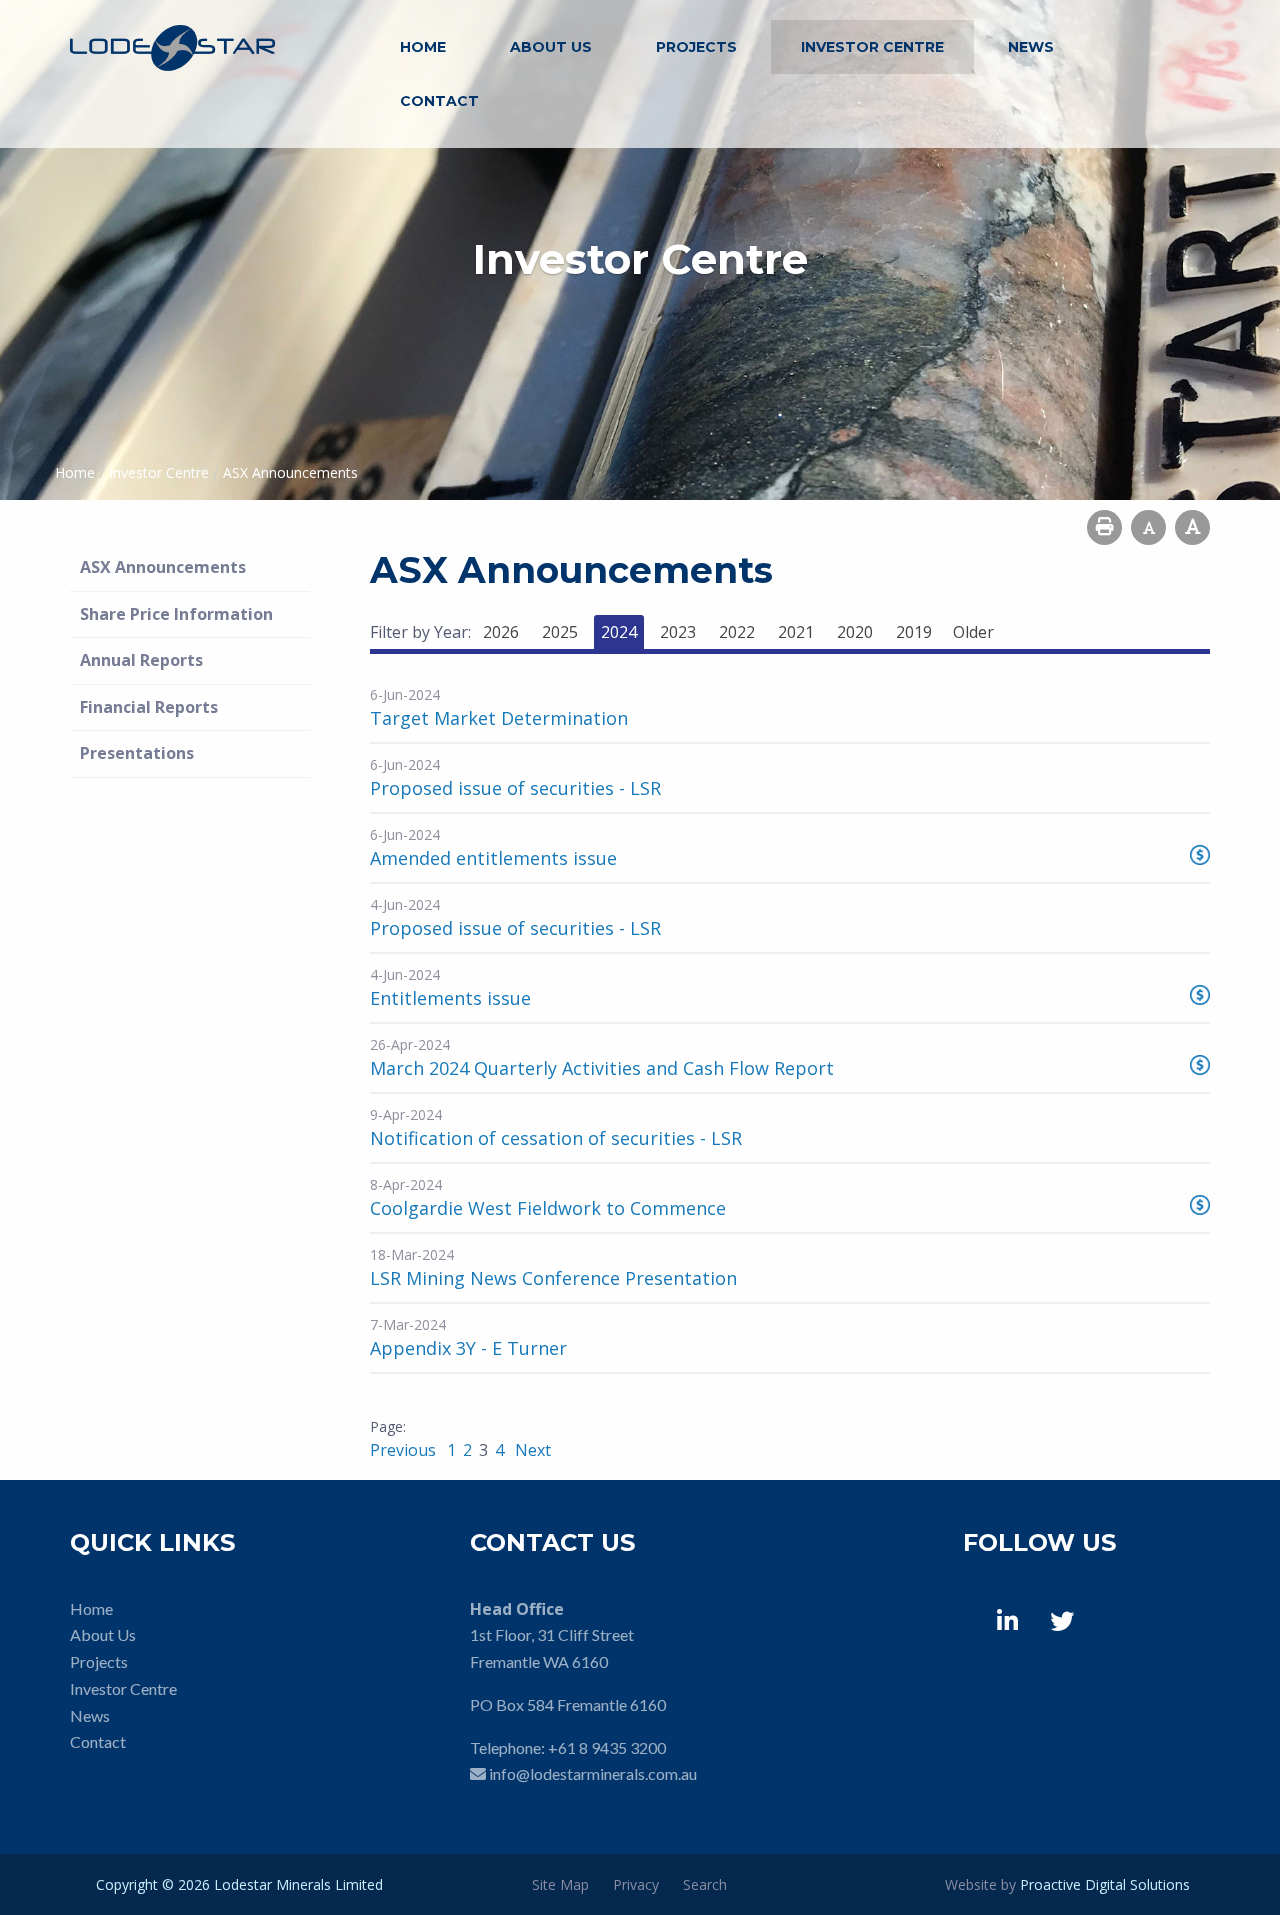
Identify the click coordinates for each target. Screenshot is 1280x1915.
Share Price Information (176, 614)
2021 (796, 632)
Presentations (137, 753)
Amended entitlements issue (493, 858)
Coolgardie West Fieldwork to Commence (548, 1208)
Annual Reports (141, 660)
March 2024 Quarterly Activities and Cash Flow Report (602, 1068)
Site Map (560, 1884)
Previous (405, 1450)
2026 (501, 632)
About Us (551, 47)
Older (973, 632)
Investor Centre (872, 47)
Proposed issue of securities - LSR (515, 788)
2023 (678, 632)
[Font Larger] (1192, 527)
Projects (696, 47)
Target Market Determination (499, 718)
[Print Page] (1104, 527)
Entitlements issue (450, 998)
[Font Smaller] (1148, 527)
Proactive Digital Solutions (1105, 1884)
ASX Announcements (163, 567)
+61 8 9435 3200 (607, 1747)
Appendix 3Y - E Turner (468, 1348)
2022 (737, 632)
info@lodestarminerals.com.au (593, 1773)
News (1031, 47)
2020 (855, 632)
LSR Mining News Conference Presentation (553, 1278)
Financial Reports (149, 707)
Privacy (636, 1884)
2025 (560, 632)
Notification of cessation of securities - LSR (556, 1138)
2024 (619, 632)
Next (531, 1450)
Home (423, 47)
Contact (439, 101)
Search (705, 1884)
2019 (914, 632)
